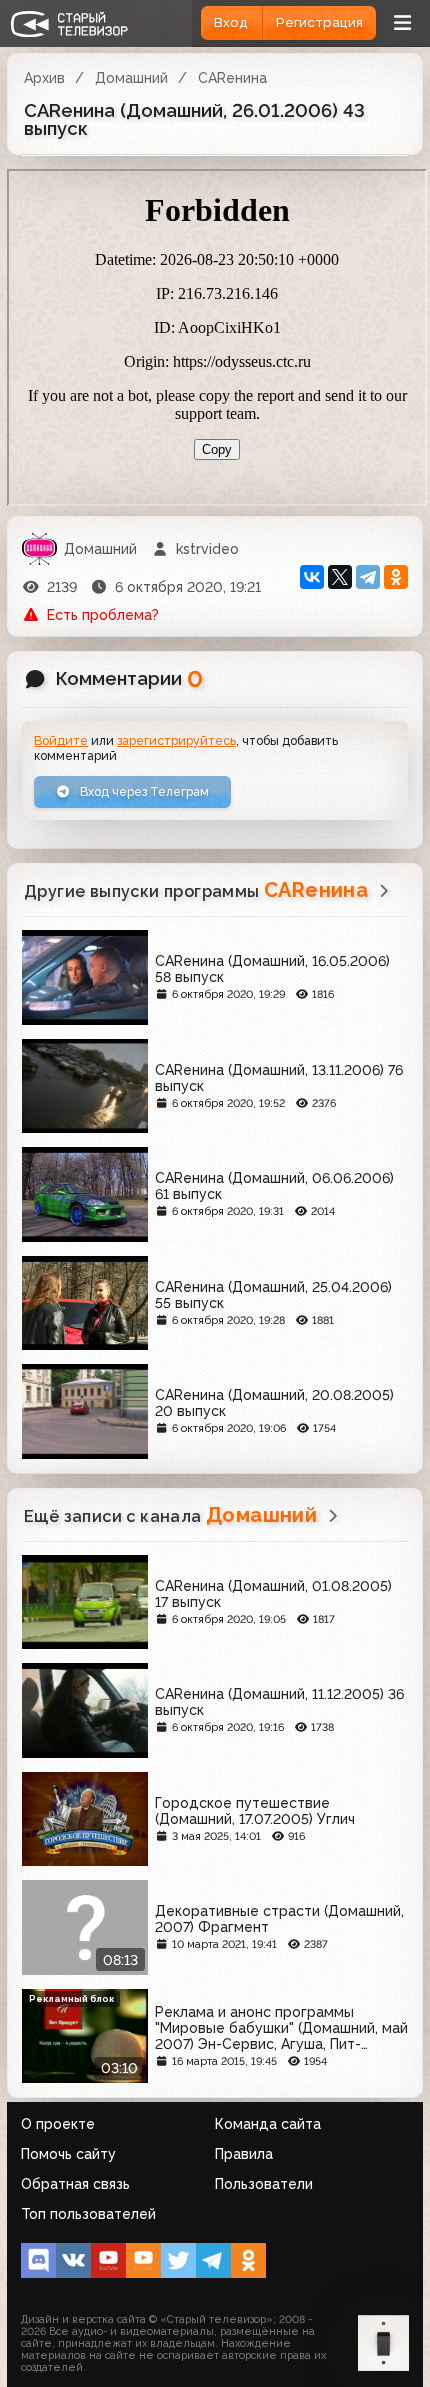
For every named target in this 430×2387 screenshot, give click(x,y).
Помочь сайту (68, 2154)
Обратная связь (75, 2184)
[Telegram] (368, 577)
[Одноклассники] (396, 577)
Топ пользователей (88, 2214)
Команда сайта (268, 2124)
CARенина (232, 78)
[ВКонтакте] (312, 577)
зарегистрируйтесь (176, 740)
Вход (231, 22)
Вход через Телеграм (143, 791)
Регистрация (319, 22)
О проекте (58, 2124)
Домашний (131, 78)
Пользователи (264, 2184)
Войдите (61, 740)
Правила (244, 2154)
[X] (340, 577)
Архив (44, 78)
